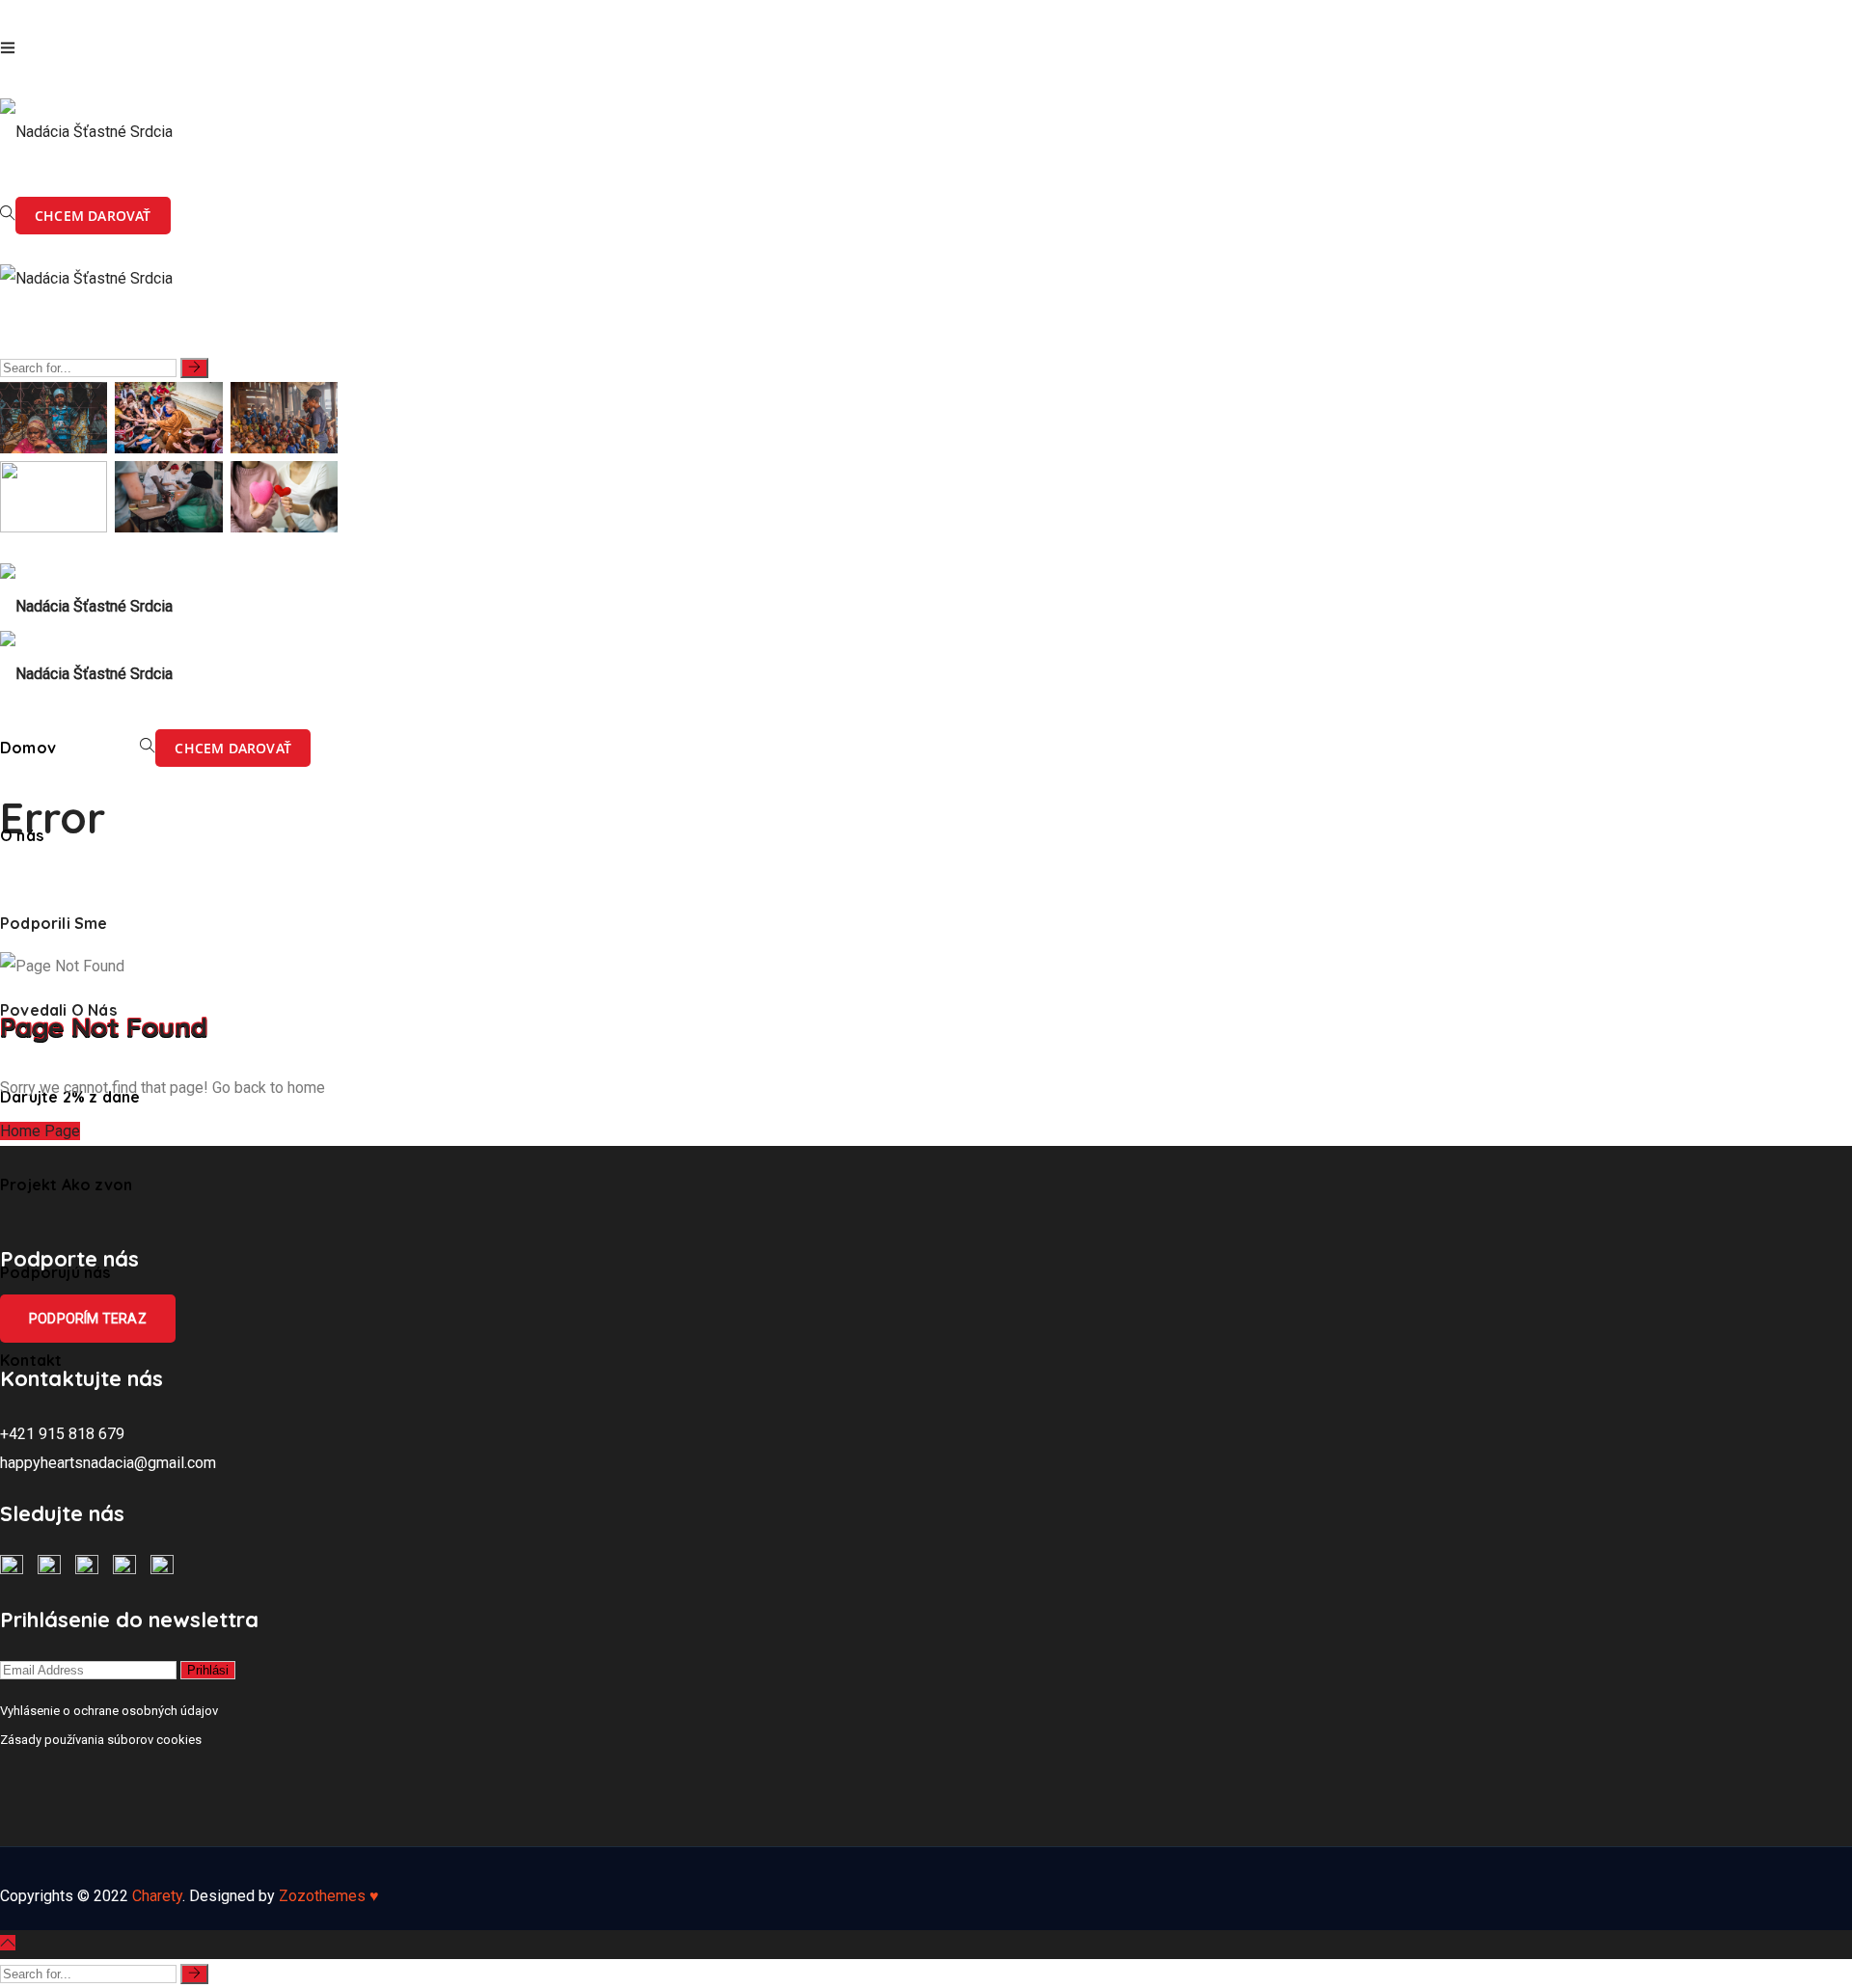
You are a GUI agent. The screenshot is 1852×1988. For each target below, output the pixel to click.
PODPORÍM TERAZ (88, 1319)
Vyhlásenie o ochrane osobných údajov (109, 1711)
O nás (22, 835)
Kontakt (31, 1360)
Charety (157, 1896)
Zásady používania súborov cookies (101, 1740)
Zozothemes (329, 1896)
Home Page (40, 1131)
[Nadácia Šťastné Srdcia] (86, 123)
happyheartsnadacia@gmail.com (108, 1463)
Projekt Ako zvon (66, 1185)
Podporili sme (54, 923)
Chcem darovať (93, 216)
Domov (28, 748)
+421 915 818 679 (62, 1434)
